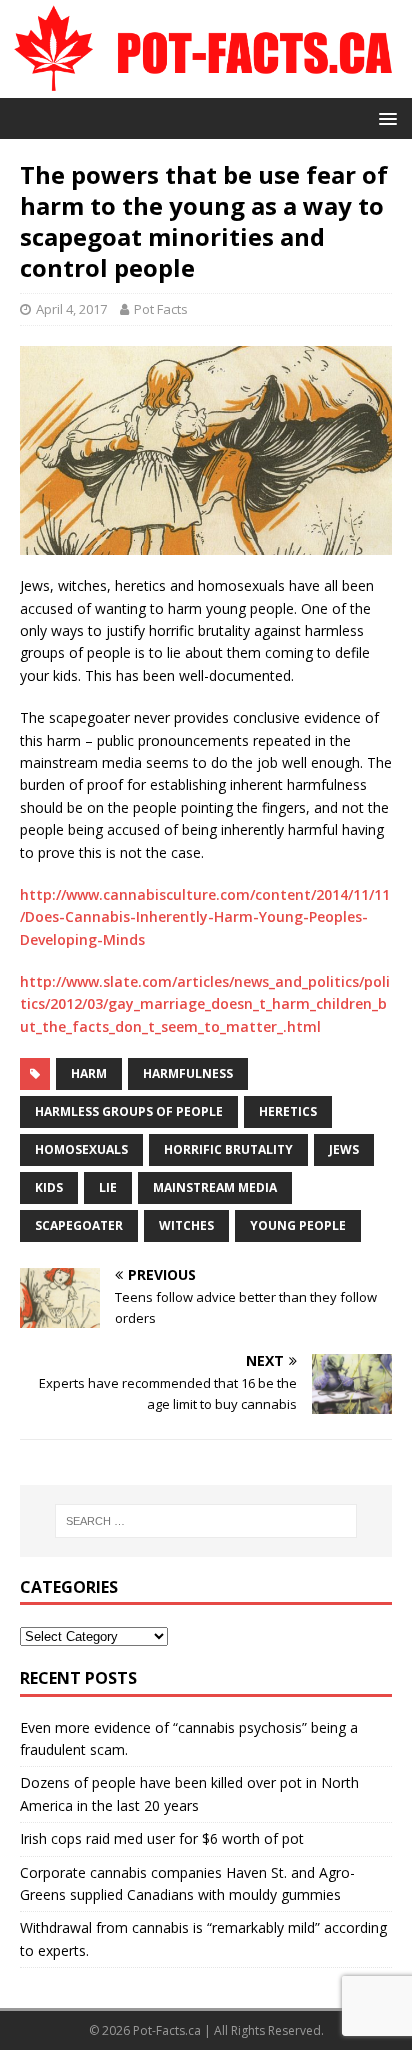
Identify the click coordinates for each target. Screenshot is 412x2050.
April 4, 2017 (71, 309)
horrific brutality (228, 1149)
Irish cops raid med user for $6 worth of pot (162, 1838)
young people (298, 1225)
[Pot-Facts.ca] (206, 85)
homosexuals (81, 1149)
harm (89, 1073)
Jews (344, 1149)
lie (108, 1187)
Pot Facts (161, 309)
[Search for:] (206, 1521)
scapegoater (79, 1225)
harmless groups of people (129, 1111)
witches (186, 1225)
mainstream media (215, 1187)
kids (49, 1187)
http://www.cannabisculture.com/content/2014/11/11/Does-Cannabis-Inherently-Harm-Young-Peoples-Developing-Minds (205, 917)
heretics (288, 1111)
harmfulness (188, 1073)
